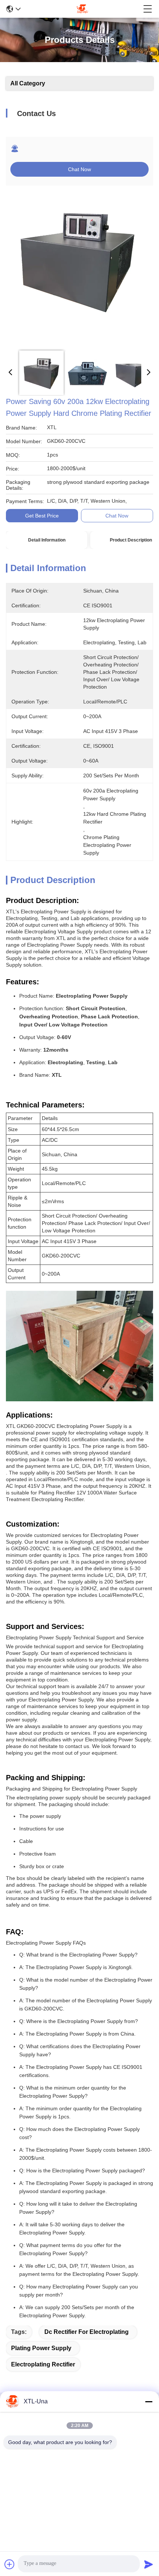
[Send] (149, 2564)
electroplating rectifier (43, 2364)
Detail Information (47, 540)
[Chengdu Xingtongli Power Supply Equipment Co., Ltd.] (82, 9)
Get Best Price (42, 516)
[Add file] (10, 2564)
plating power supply (41, 2348)
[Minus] (149, 2402)
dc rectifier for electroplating (87, 2332)
